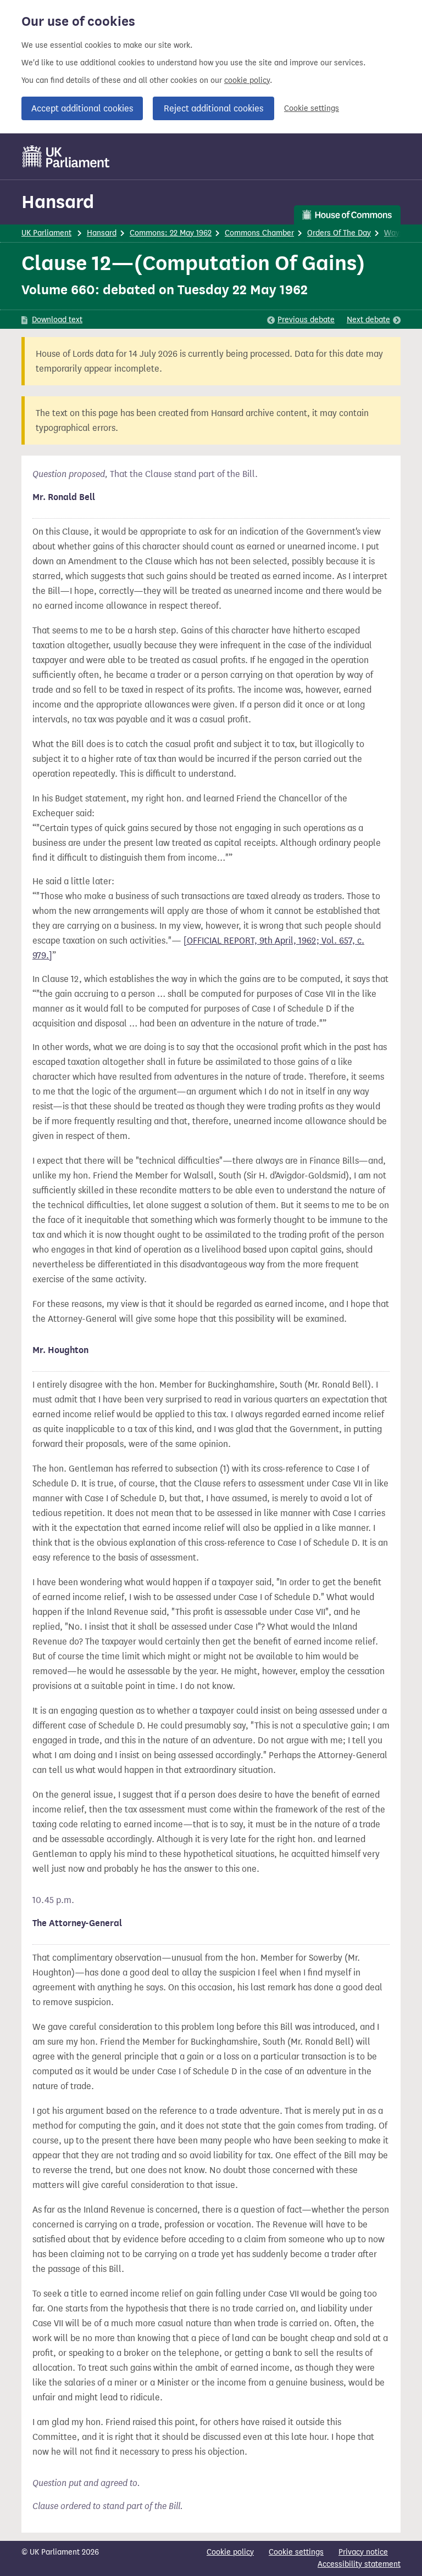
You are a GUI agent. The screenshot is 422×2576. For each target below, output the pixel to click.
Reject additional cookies (213, 108)
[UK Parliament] (66, 156)
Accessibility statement (359, 2564)
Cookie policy (230, 2552)
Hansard (58, 202)
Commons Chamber (259, 233)
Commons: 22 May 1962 (171, 233)
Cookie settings (312, 108)
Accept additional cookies (82, 108)
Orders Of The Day (339, 233)
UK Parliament (46, 233)
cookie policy (247, 80)
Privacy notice (363, 2552)
